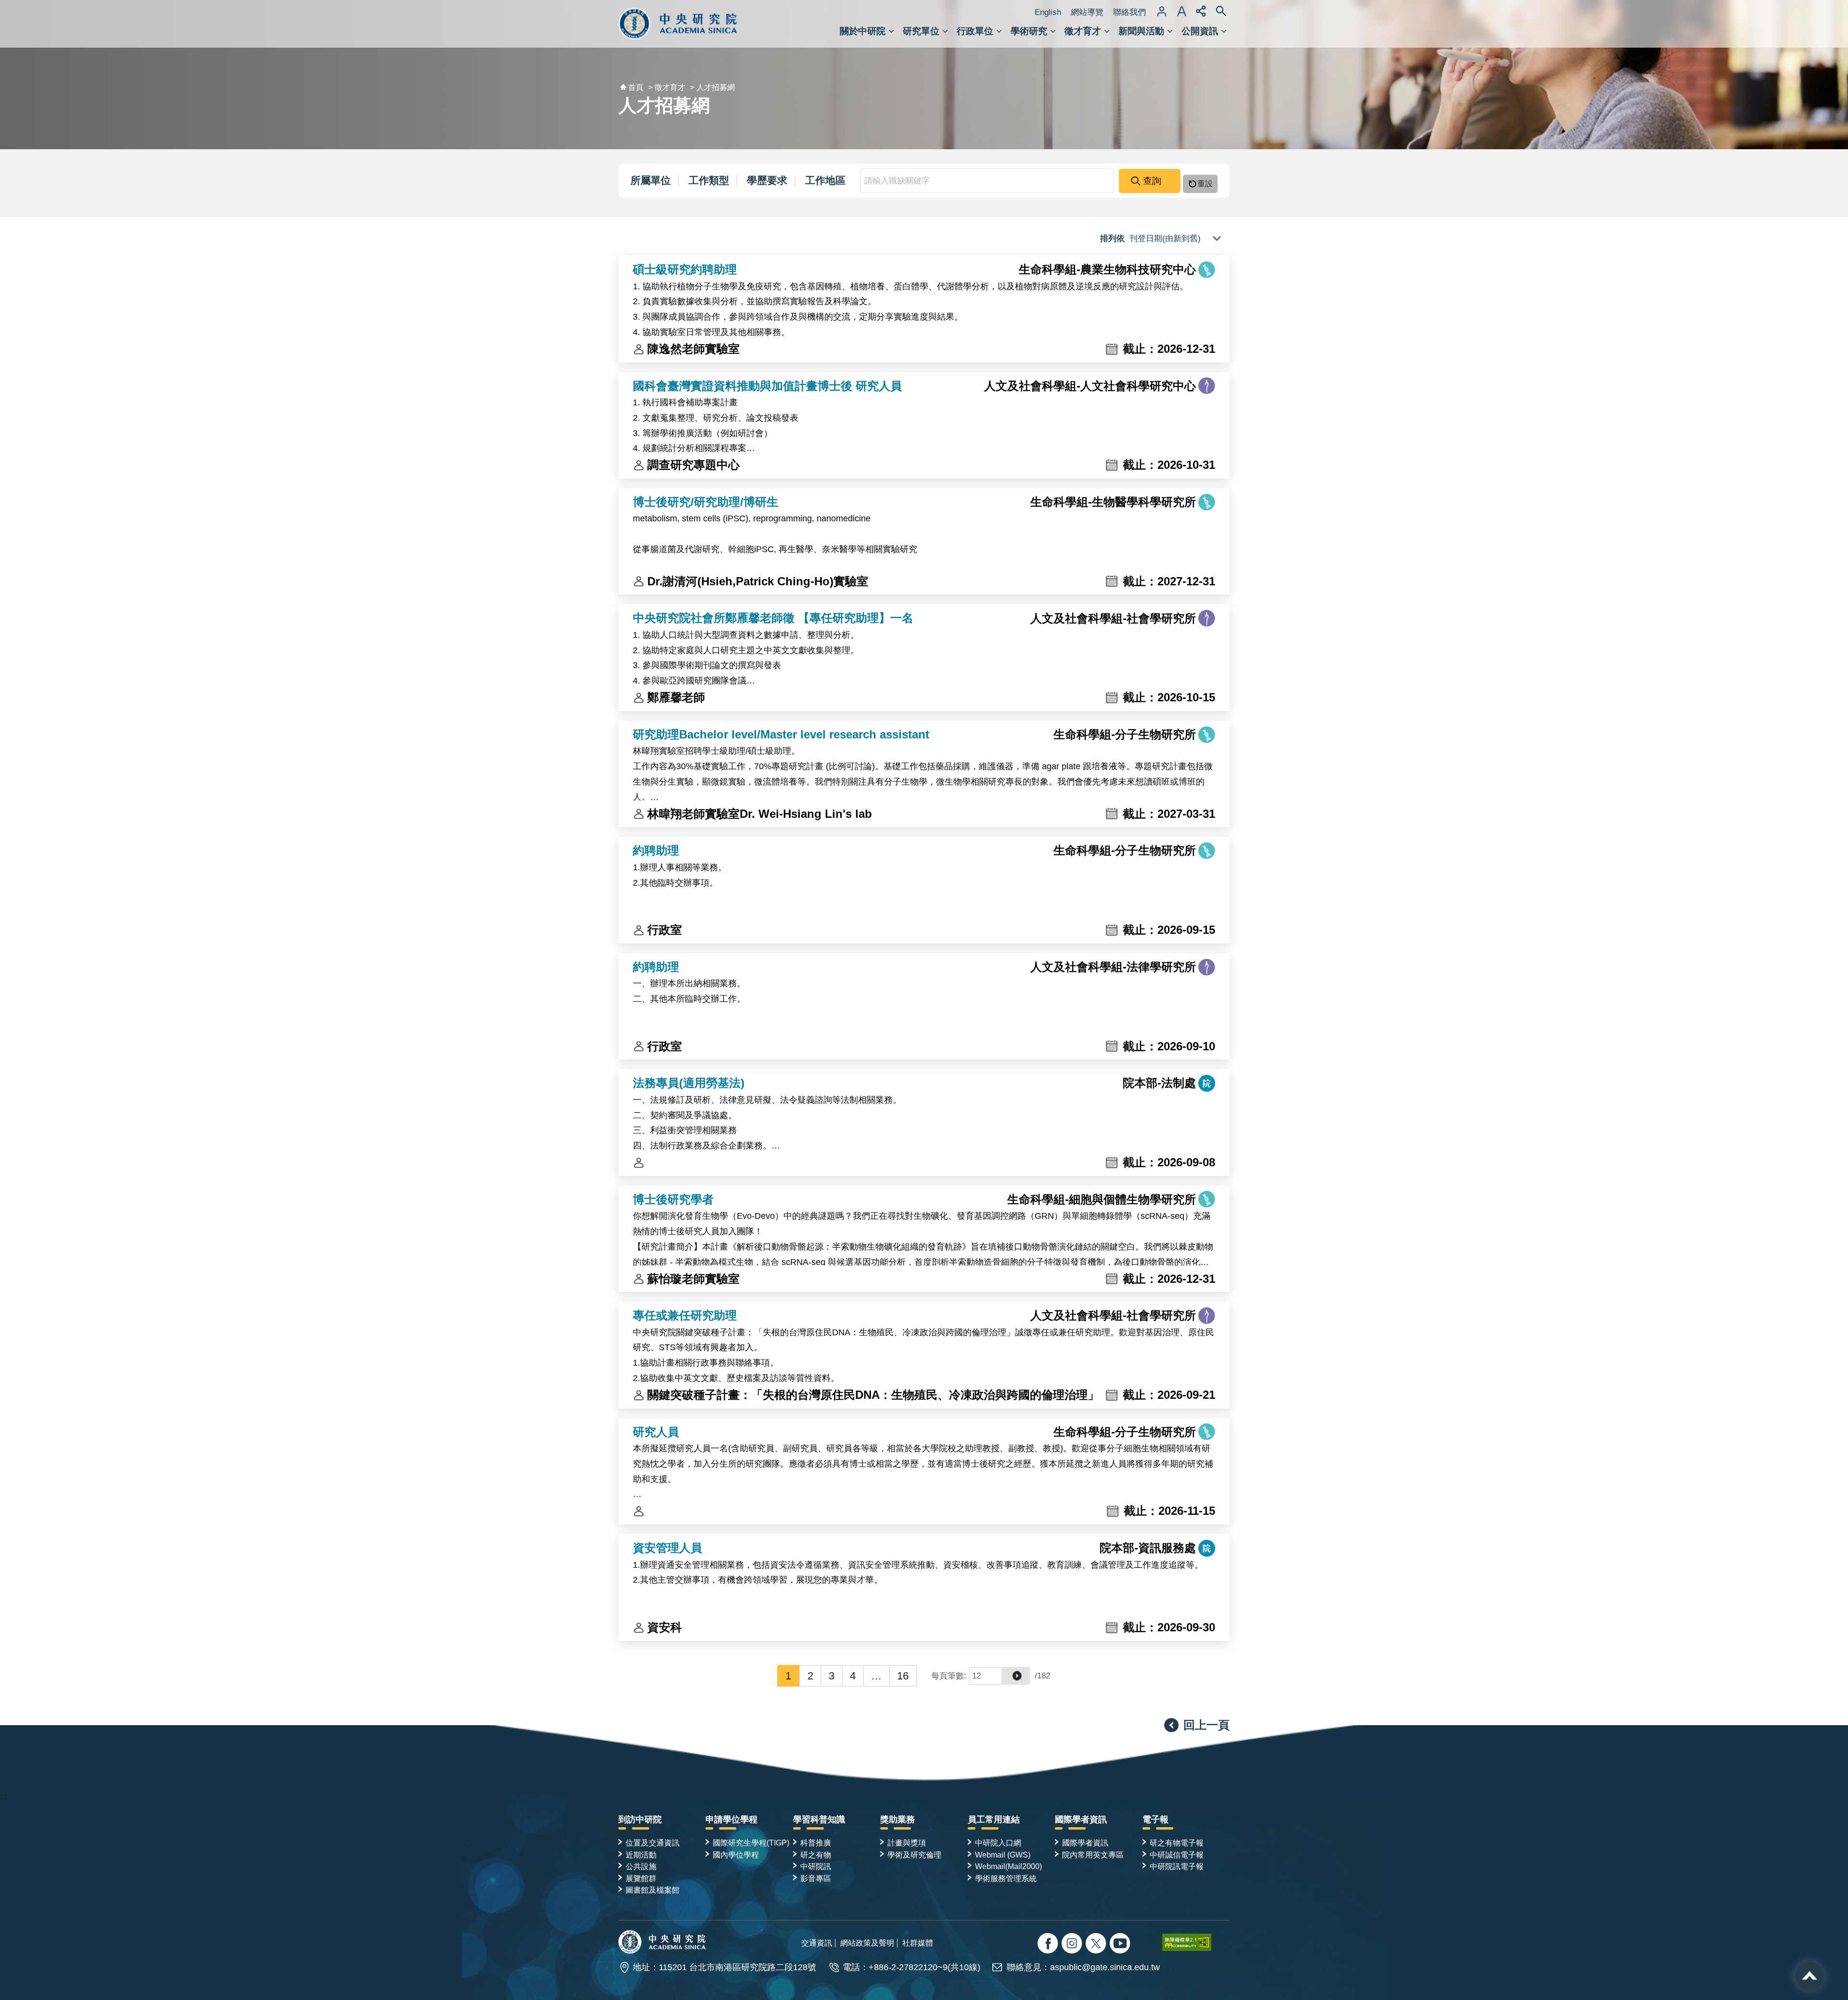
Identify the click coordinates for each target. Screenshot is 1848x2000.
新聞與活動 (1141, 31)
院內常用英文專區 (1093, 1855)
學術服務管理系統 (1006, 1878)
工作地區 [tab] (825, 180)
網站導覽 (1087, 12)
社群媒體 (918, 1943)
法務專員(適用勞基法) (689, 1083)
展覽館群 (641, 1878)
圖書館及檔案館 (653, 1890)
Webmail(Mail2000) (1008, 1866)
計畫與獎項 (907, 1843)
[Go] (1016, 1676)
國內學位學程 (736, 1855)
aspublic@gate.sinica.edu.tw (1105, 1967)
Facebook (1049, 1944)
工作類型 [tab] (709, 180)
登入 (1162, 11)
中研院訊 (816, 1866)
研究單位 (921, 31)
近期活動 (641, 1855)
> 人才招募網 (712, 87)
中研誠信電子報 (1177, 1855)
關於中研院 (863, 31)
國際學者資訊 (1081, 1819)
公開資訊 (1200, 31)
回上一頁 (1206, 1725)
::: (4, 1796)
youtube (1121, 1944)
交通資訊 (817, 1943)
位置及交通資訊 (653, 1843)
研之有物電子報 (1177, 1843)
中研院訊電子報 (1177, 1866)
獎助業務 (898, 1819)
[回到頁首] (1809, 1976)
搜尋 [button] (1221, 11)
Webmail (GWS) (1003, 1855)
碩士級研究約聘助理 (685, 269)
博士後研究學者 (673, 1199)
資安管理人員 (667, 1548)
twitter (1073, 1944)
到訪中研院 (640, 1819)
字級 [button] (1181, 11)
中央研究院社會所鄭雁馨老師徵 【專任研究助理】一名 (773, 618)
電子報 (1155, 1819)
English (1048, 12)
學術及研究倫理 (914, 1855)
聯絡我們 (1129, 12)
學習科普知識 (819, 1819)
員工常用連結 (994, 1819)
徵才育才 (1083, 31)
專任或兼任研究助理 (685, 1315)
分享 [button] (1201, 11)
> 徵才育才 (667, 87)
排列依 (1114, 239)
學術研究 (1029, 31)
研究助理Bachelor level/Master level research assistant (781, 734)
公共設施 (641, 1866)
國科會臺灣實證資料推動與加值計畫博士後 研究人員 (767, 386)
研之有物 (816, 1855)
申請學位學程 (731, 1819)
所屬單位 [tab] (651, 180)
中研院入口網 (998, 1843)
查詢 (1152, 181)
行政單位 (975, 31)
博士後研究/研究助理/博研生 (706, 502)
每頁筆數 (948, 1676)
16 (903, 1676)
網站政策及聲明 (867, 1943)
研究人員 (656, 1432)
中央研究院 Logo (678, 24)
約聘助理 (656, 850)
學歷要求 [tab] (767, 180)
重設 (1205, 184)
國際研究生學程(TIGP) (751, 1843)
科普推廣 (816, 1843)
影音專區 (816, 1878)
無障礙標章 (1196, 1942)
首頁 (636, 87)
